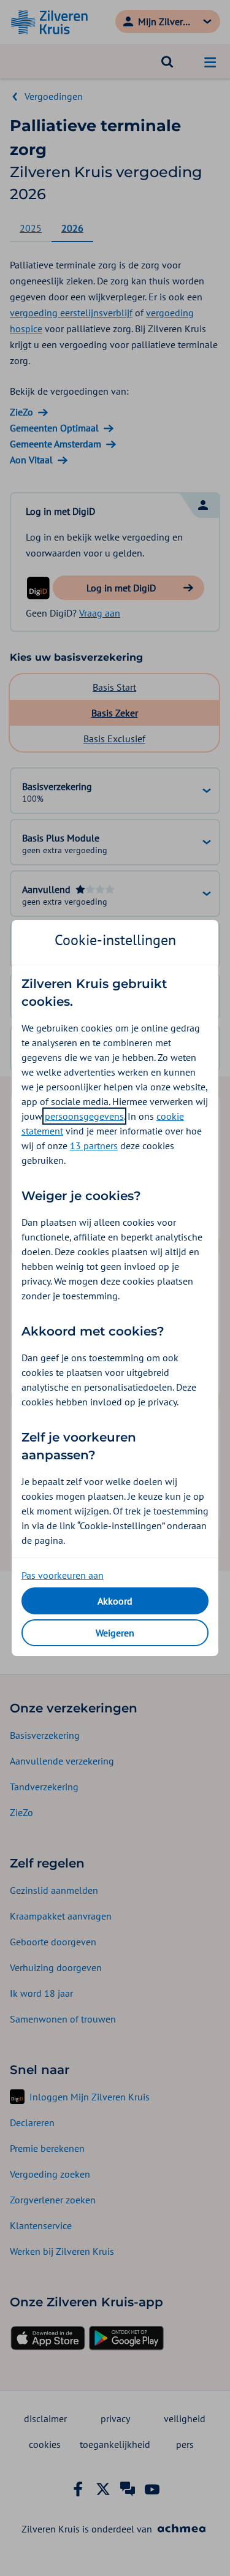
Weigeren (115, 1633)
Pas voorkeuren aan (63, 1575)
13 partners (94, 1146)
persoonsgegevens (84, 1116)
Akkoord (115, 1601)
